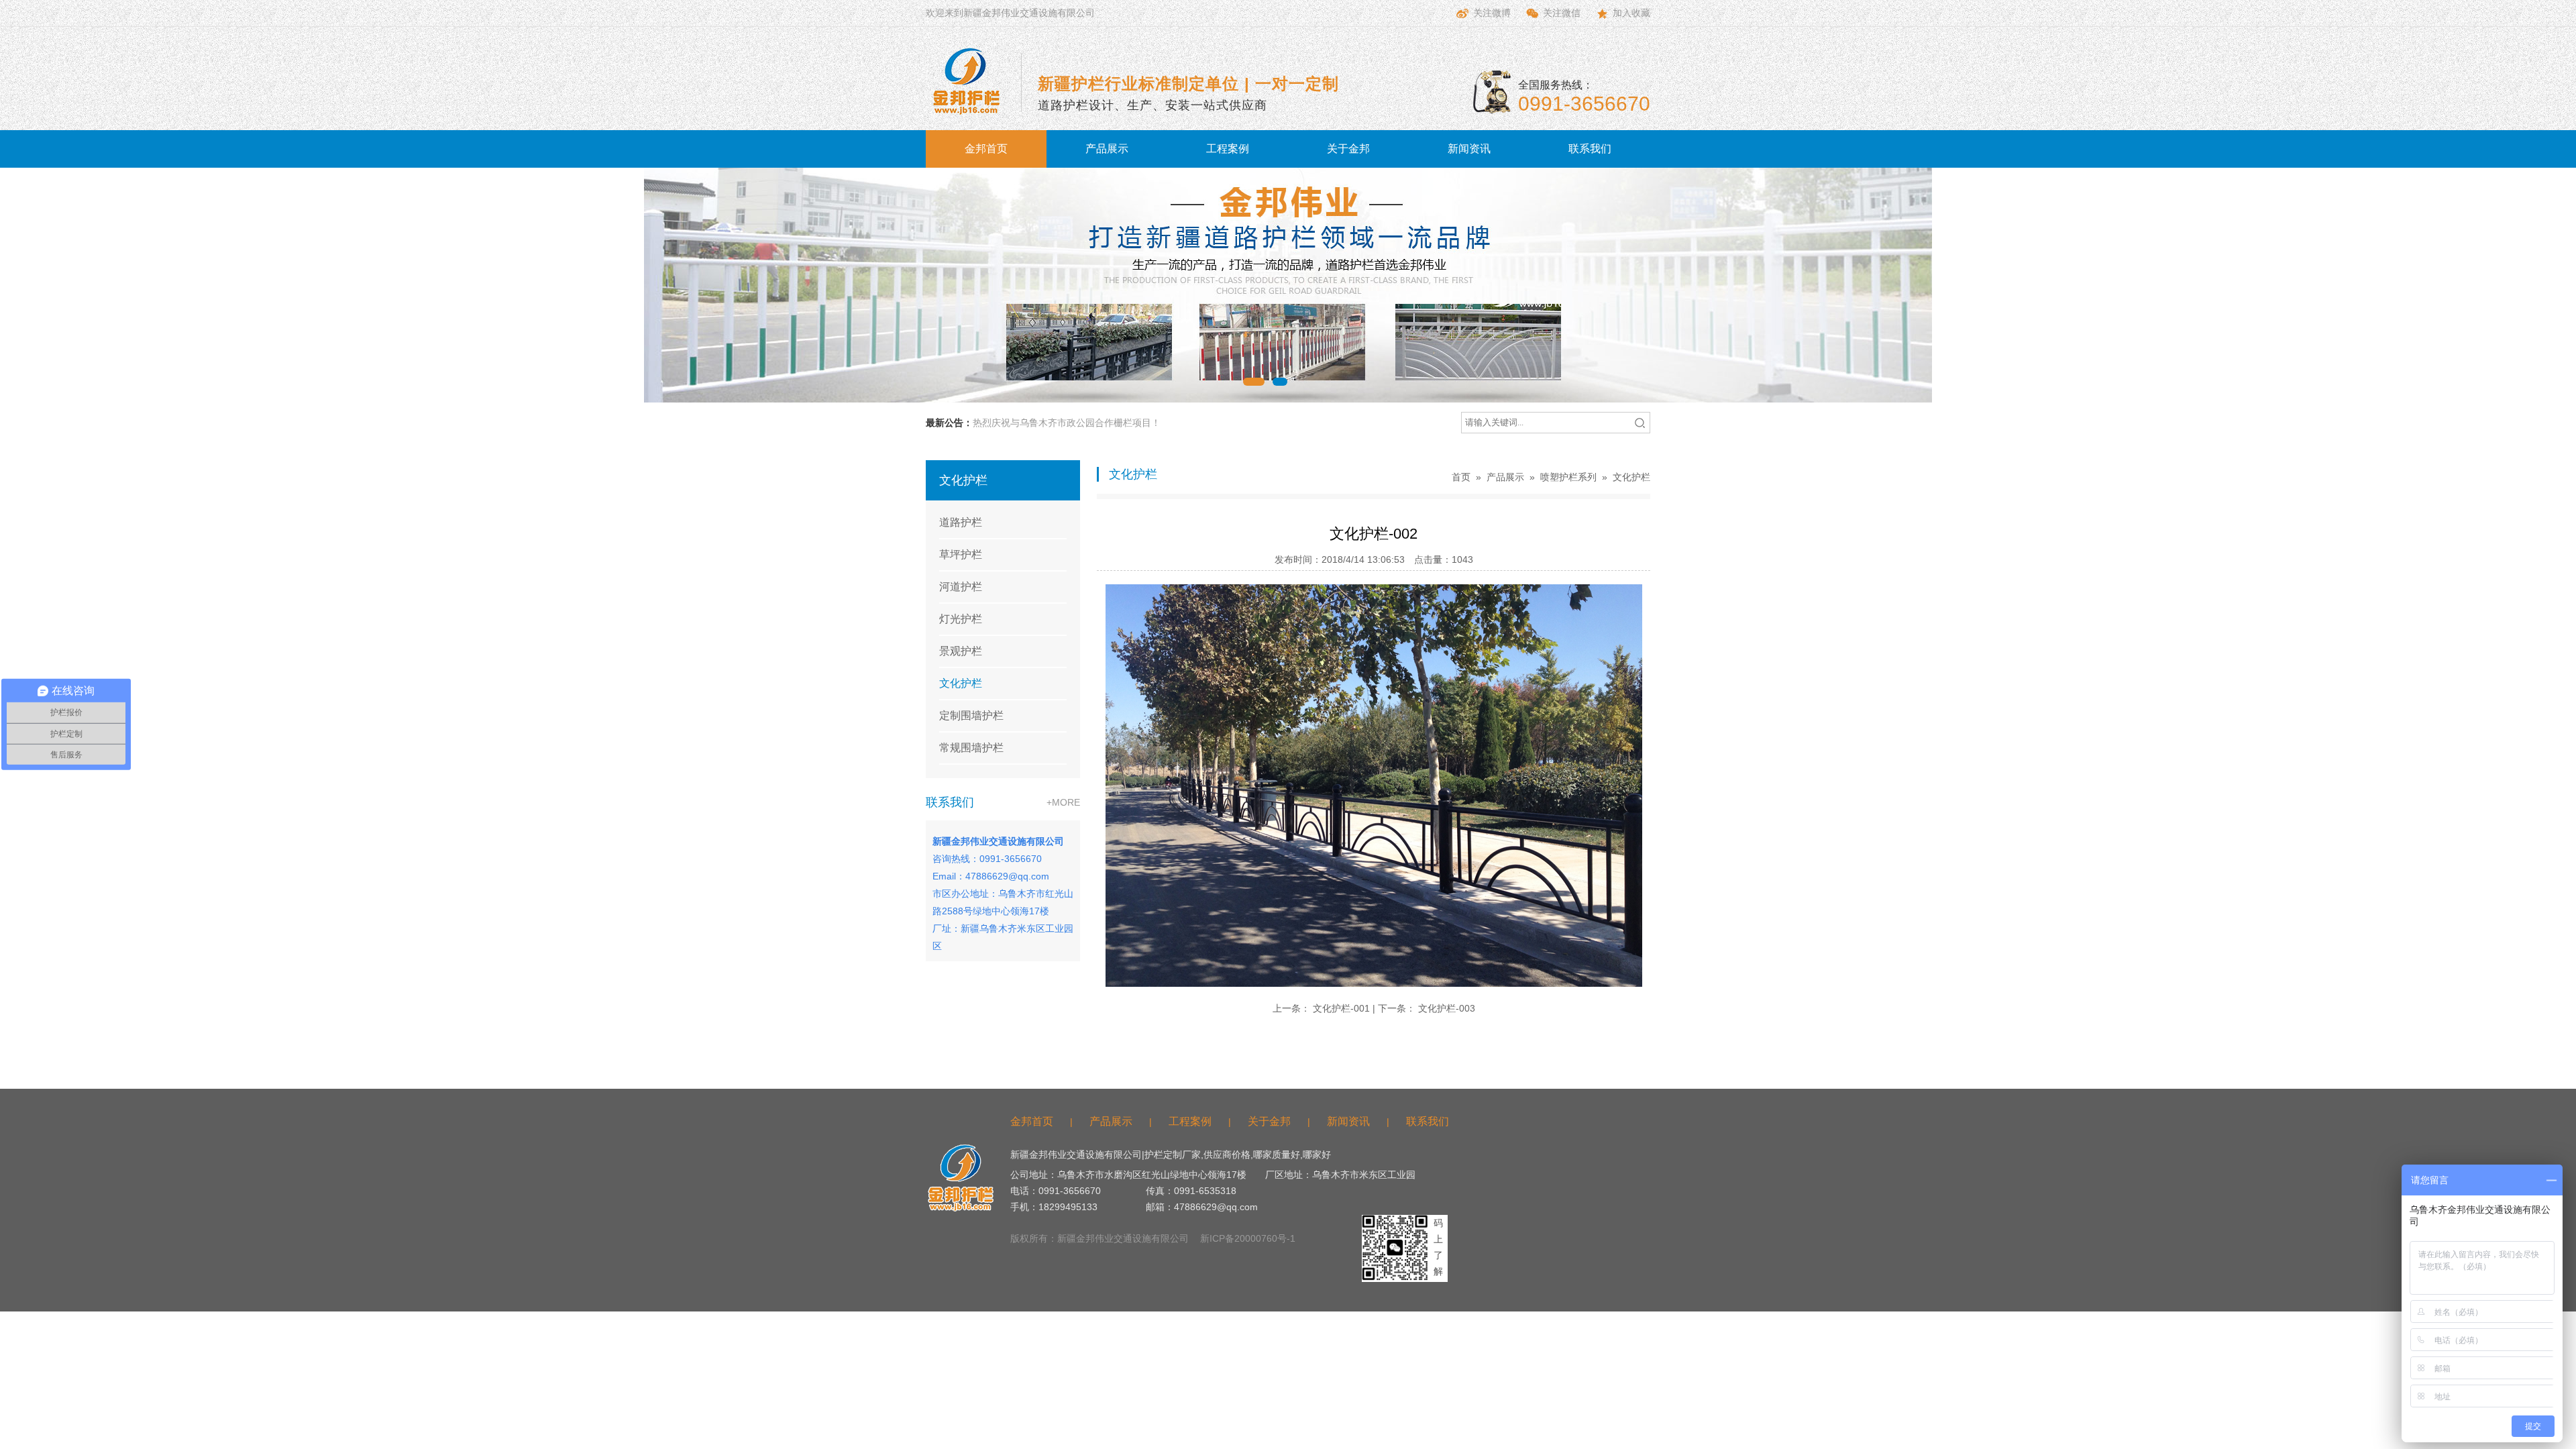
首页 (1461, 477)
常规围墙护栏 (971, 748)
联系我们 (1590, 149)
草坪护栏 (961, 554)
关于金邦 (1348, 149)
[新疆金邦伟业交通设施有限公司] (966, 81)
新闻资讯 (1469, 149)
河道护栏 (961, 587)
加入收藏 (1631, 13)
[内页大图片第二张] (1288, 285)
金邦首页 (986, 149)
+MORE (1063, 802)
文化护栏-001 (1341, 1008)
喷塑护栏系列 (1568, 477)
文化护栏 (961, 683)
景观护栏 (961, 651)
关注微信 (1562, 13)
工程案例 (1228, 149)
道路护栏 (961, 522)
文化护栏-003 (1447, 1008)
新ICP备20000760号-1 (1248, 1238)
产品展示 (1107, 149)
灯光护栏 (961, 619)
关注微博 (1492, 13)
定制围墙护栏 (971, 715)
